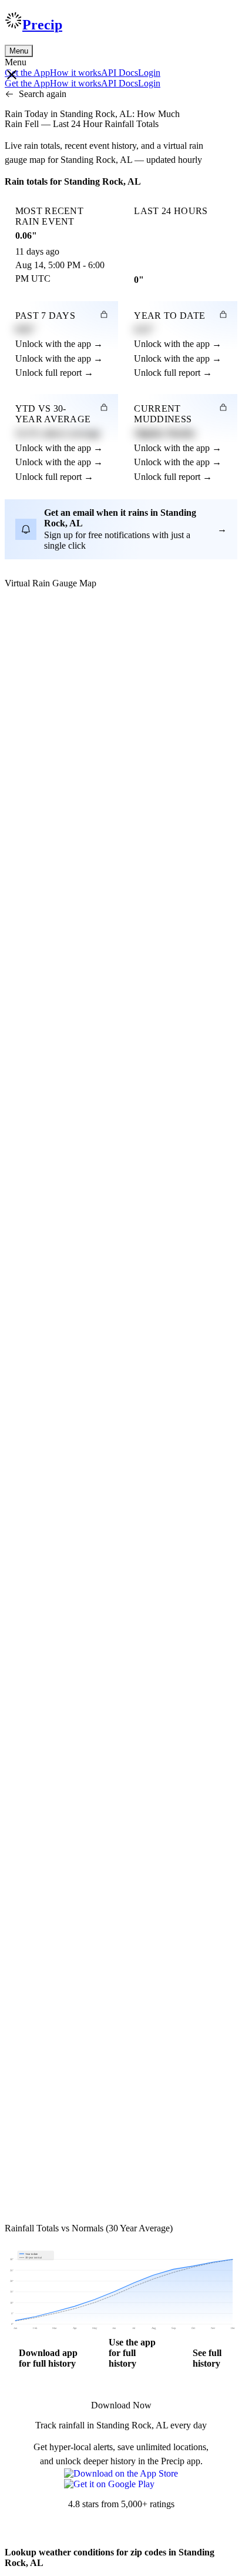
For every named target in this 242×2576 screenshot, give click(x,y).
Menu (19, 51)
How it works (75, 73)
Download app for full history (48, 2358)
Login (149, 73)
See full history (207, 2358)
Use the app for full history (132, 2353)
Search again (43, 94)
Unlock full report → (54, 373)
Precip (42, 25)
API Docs (120, 73)
